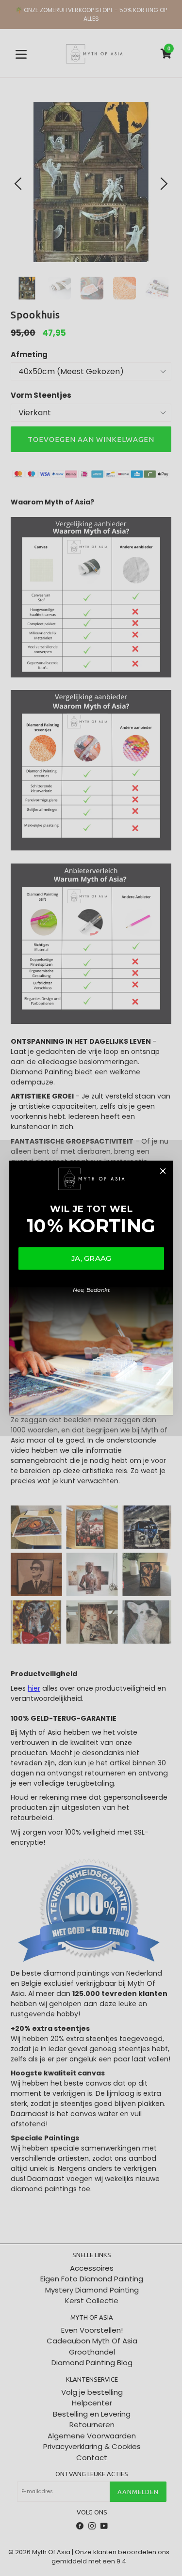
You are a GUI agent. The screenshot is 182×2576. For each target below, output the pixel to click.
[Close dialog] (162, 1171)
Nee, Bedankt (91, 1290)
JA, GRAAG (91, 1258)
